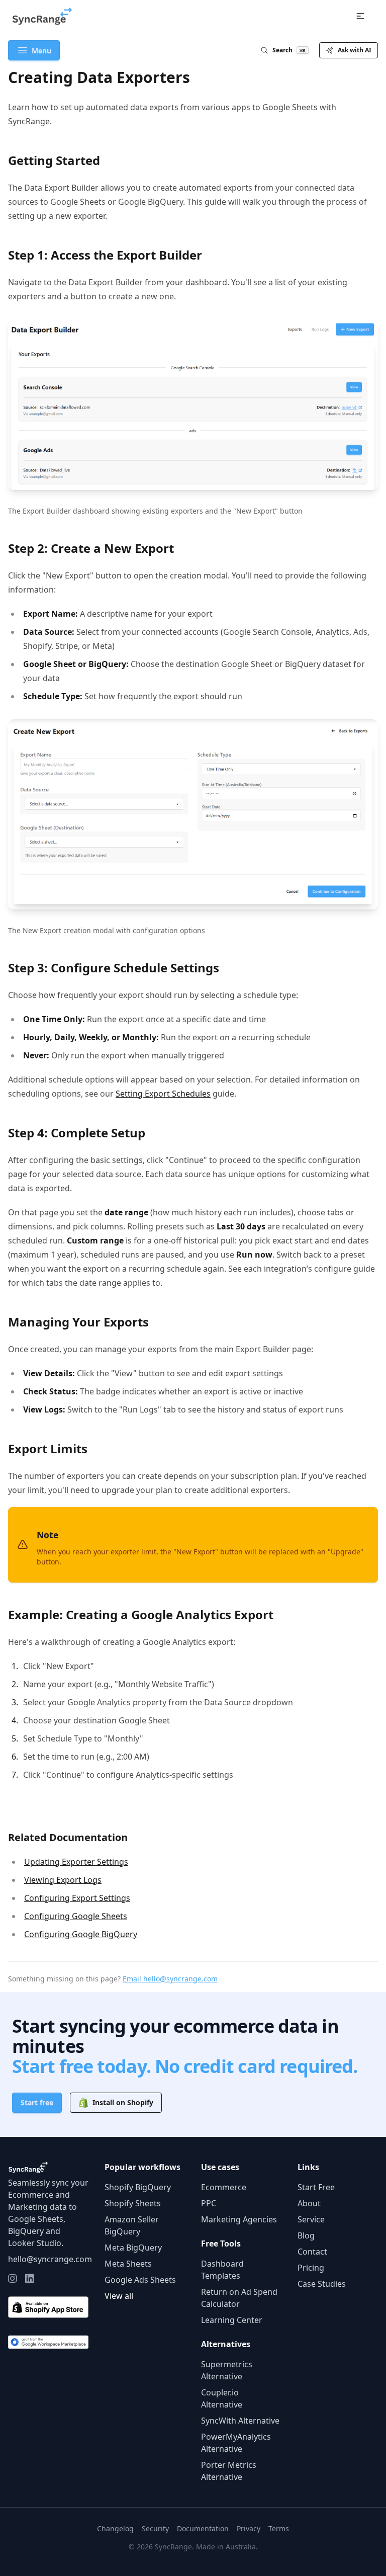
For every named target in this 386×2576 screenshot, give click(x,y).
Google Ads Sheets (140, 2280)
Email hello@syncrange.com (170, 1979)
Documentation (203, 2528)
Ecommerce (224, 2187)
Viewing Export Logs (63, 1880)
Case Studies (322, 2284)
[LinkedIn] (30, 2279)
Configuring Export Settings (77, 1898)
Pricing (311, 2268)
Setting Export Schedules (163, 1094)
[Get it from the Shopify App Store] (48, 2307)
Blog (306, 2235)
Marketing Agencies (239, 2219)
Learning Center (232, 2320)
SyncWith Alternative (240, 2421)
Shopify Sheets (133, 2203)
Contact (312, 2252)
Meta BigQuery (133, 2248)
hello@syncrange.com (50, 2259)
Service (311, 2219)
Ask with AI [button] (355, 50)
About (309, 2203)
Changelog (115, 2528)
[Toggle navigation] (360, 16)
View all (119, 2296)
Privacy (249, 2528)
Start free (37, 2102)
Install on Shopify (123, 2102)
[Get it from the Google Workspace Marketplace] (48, 2342)
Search (289, 50)
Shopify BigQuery (138, 2187)
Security (155, 2528)
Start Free (316, 2187)
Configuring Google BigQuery (81, 1934)
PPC (209, 2203)
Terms (279, 2528)
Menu (41, 51)
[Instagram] (13, 2279)
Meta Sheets (128, 2264)
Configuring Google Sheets (76, 1916)
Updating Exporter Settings (76, 1862)
